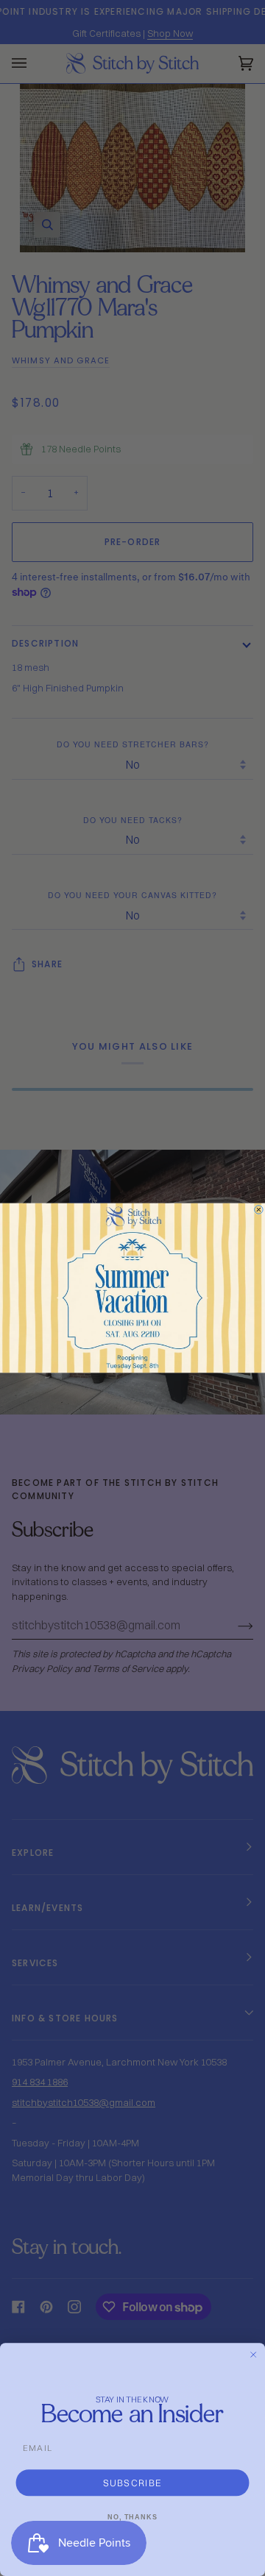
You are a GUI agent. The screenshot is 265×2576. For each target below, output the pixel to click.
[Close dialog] (259, 1210)
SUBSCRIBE (133, 2482)
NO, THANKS (132, 2517)
